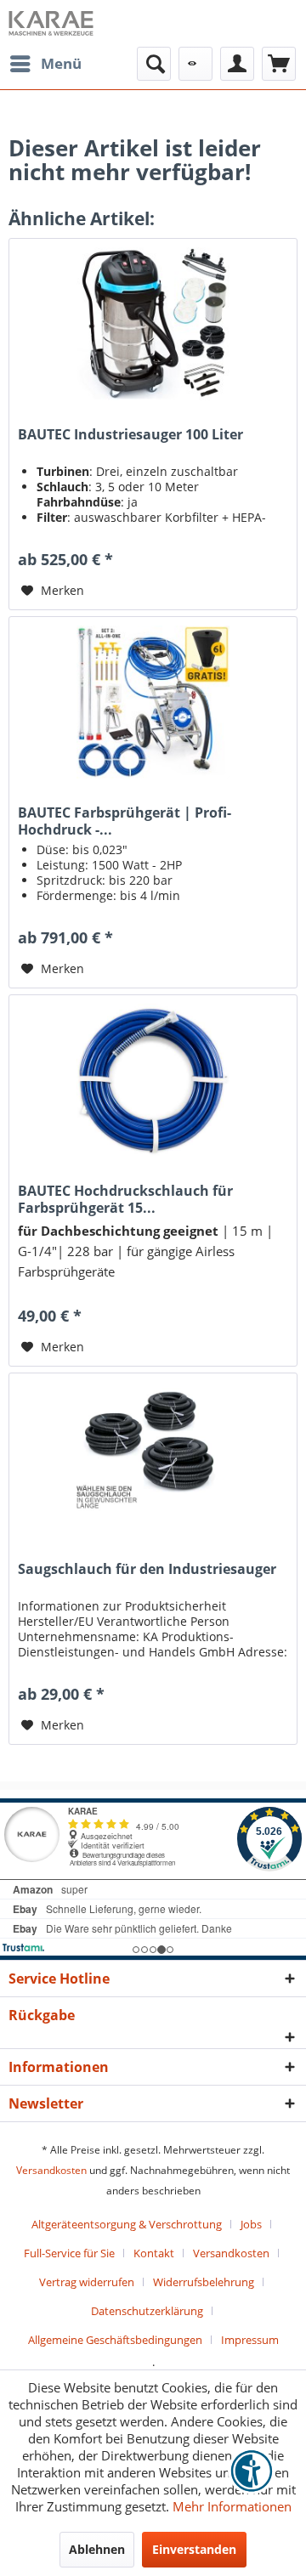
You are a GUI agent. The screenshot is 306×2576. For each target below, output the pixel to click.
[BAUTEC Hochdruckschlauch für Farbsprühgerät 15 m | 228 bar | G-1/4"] (153, 1080)
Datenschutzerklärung (147, 2311)
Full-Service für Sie (69, 2253)
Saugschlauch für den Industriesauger (147, 1569)
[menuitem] (45, 64)
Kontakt (154, 2253)
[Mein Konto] (237, 64)
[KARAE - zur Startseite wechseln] (51, 23)
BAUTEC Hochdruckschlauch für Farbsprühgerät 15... (125, 1199)
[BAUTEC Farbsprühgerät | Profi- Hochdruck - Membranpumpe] (153, 702)
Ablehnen (97, 2549)
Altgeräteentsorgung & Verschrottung (127, 2224)
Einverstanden (194, 2549)
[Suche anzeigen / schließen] (154, 64)
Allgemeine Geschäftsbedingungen (115, 2340)
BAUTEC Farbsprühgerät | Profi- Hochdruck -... (125, 821)
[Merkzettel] (195, 64)
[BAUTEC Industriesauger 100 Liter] (153, 324)
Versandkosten (51, 2170)
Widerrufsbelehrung (204, 2282)
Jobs (251, 2224)
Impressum (250, 2340)
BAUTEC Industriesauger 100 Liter (130, 435)
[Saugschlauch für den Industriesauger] (153, 1458)
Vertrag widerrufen (87, 2282)
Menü (61, 63)
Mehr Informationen (232, 2506)
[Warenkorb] (279, 64)
